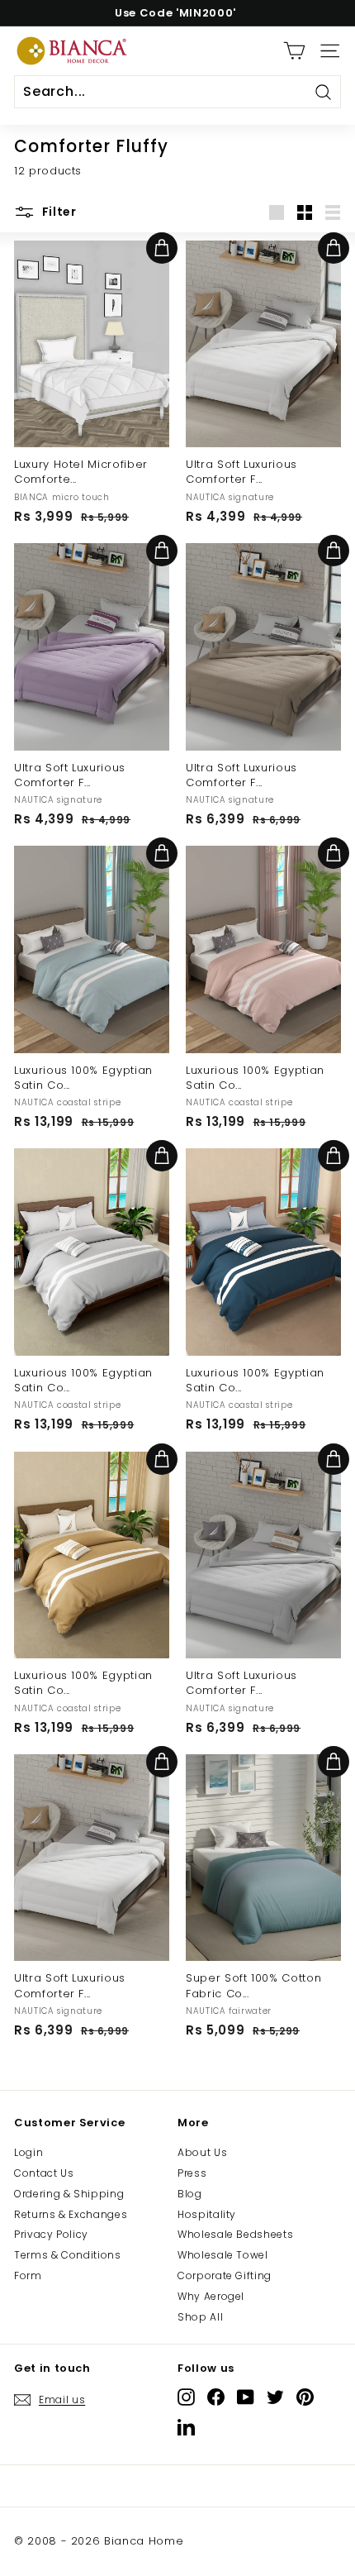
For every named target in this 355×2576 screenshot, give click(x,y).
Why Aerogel (211, 2296)
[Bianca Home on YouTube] (246, 2397)
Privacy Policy (51, 2234)
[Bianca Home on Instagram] (186, 2397)
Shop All (200, 2317)
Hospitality (207, 2214)
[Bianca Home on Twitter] (275, 2397)
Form (28, 2275)
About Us (202, 2152)
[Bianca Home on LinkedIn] (186, 2427)
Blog (190, 2194)
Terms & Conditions (68, 2255)
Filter (58, 212)
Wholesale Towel (223, 2255)
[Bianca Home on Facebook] (216, 2397)
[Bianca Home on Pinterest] (305, 2397)
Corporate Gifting (225, 2275)
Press (192, 2173)
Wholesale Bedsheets (235, 2234)
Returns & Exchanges (71, 2214)
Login (28, 2152)
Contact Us (44, 2173)
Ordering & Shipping (69, 2194)
